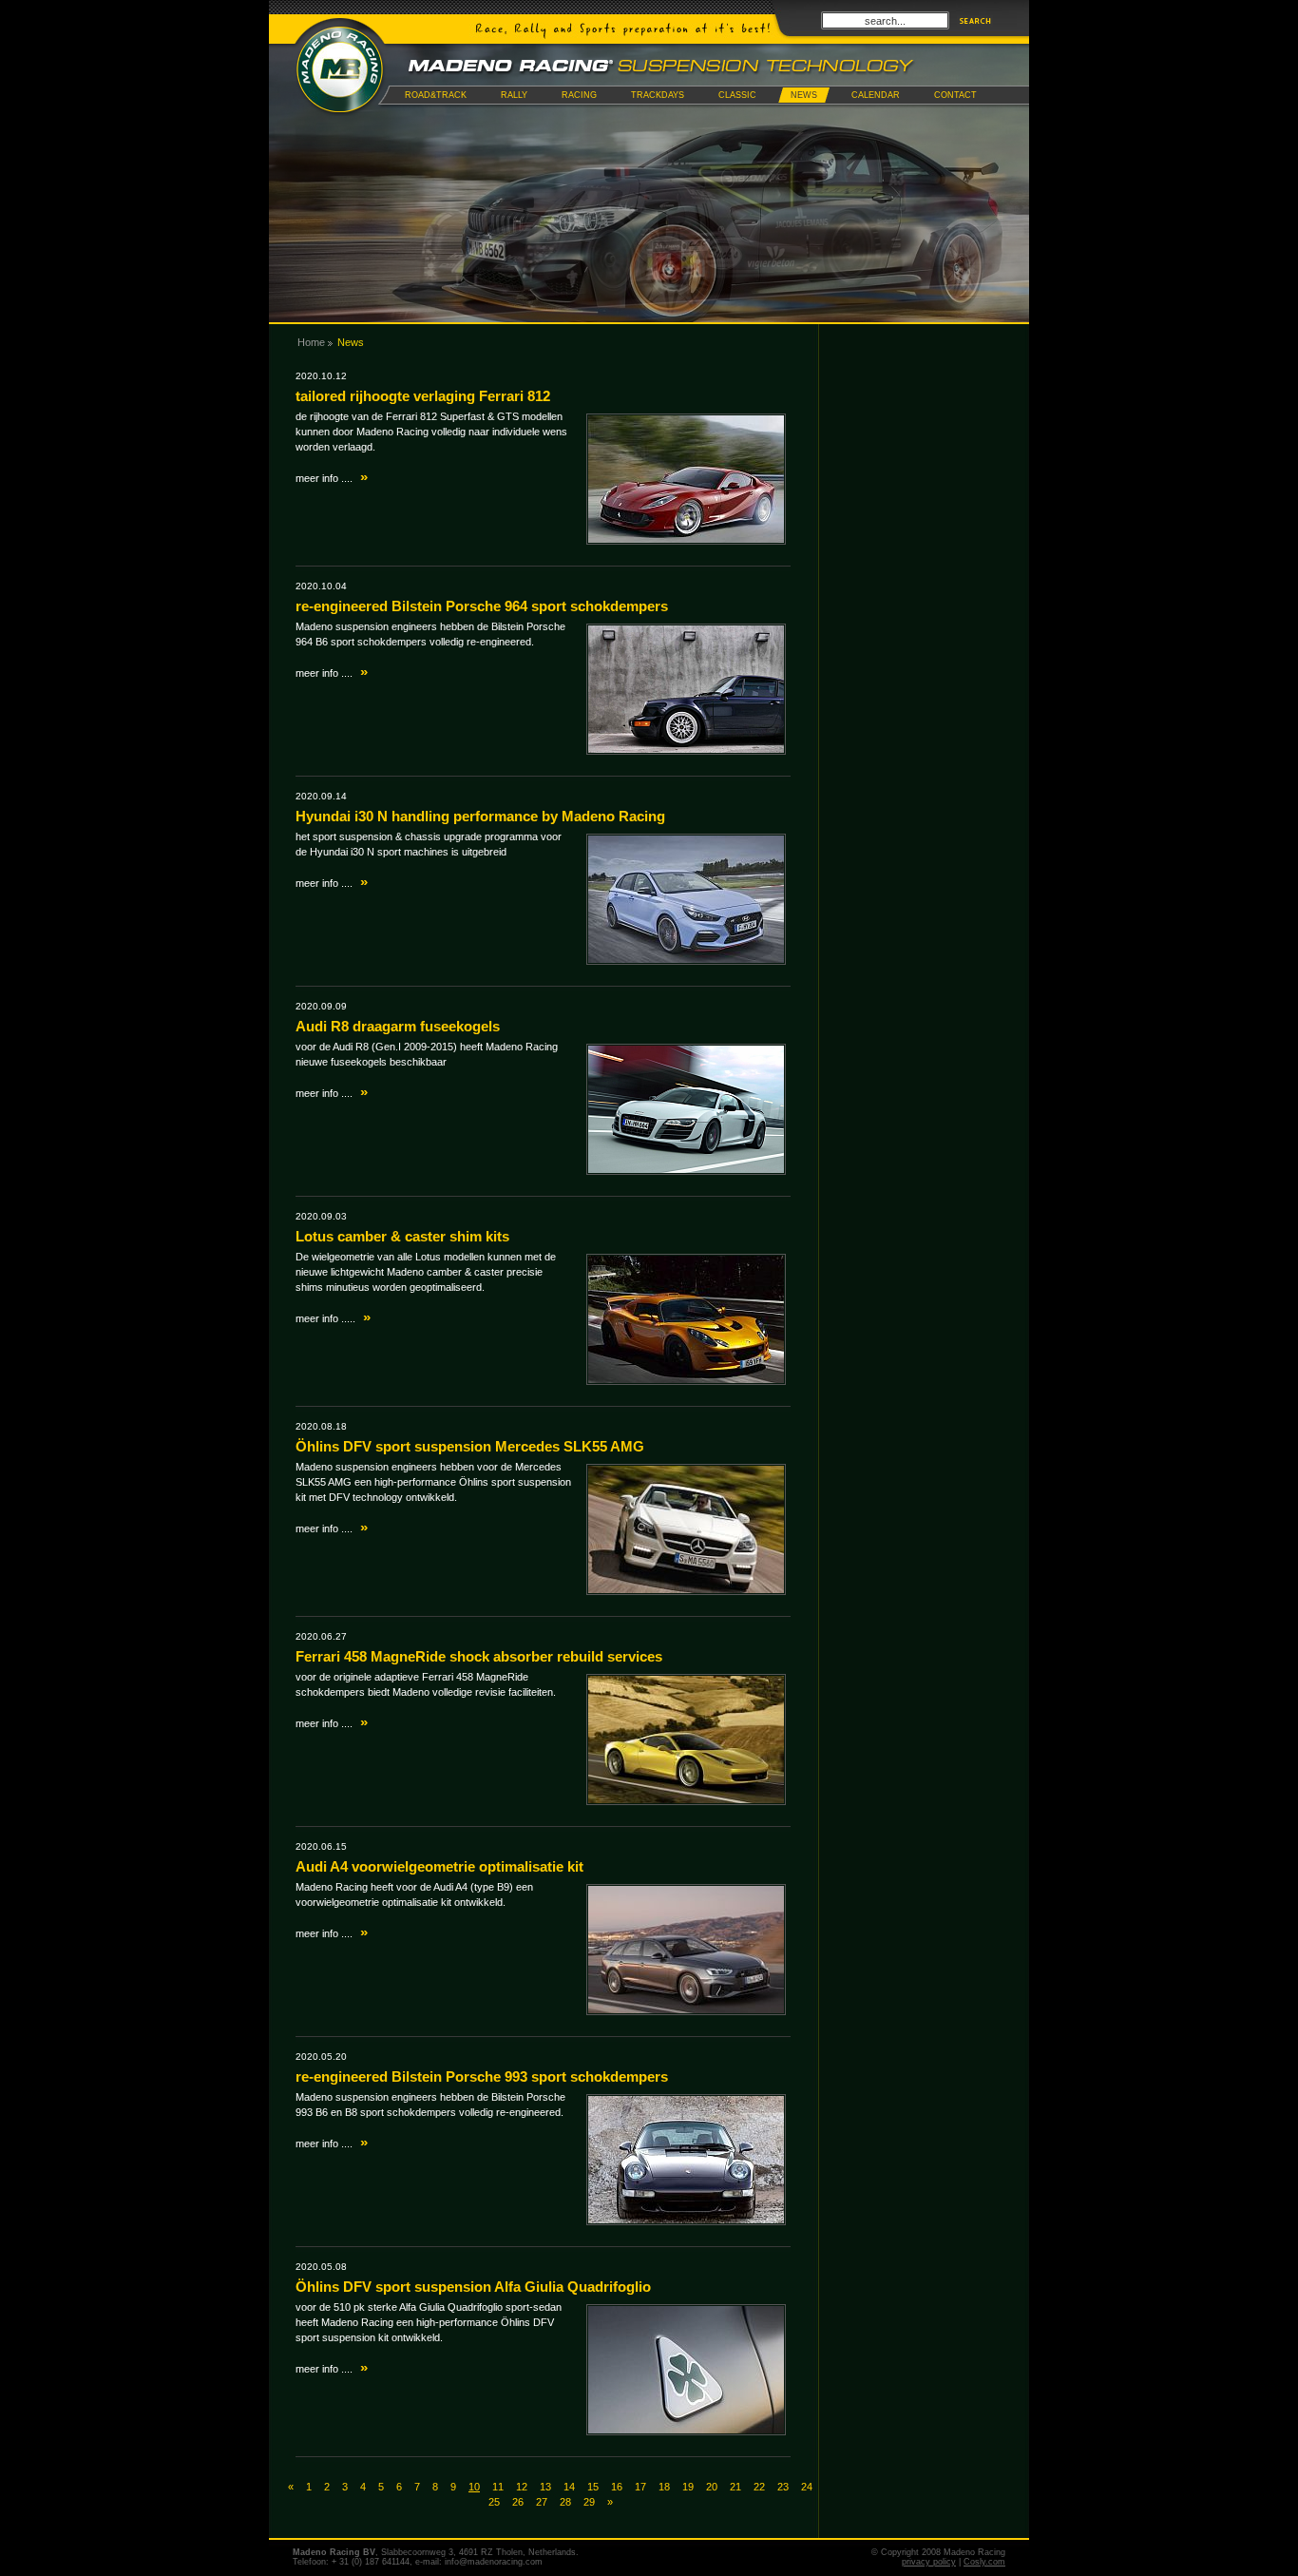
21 (735, 2487)
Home (311, 342)
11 (498, 2487)
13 (545, 2487)
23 (783, 2487)
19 (688, 2487)
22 (759, 2487)
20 (712, 2487)
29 (589, 2502)
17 (640, 2487)
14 (569, 2487)
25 (494, 2502)
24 (807, 2487)
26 (518, 2502)
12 (522, 2487)
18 (664, 2487)
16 (617, 2487)
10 (474, 2487)
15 (593, 2487)
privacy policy (929, 2562)
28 (565, 2502)
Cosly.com (984, 2562)
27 (542, 2502)
